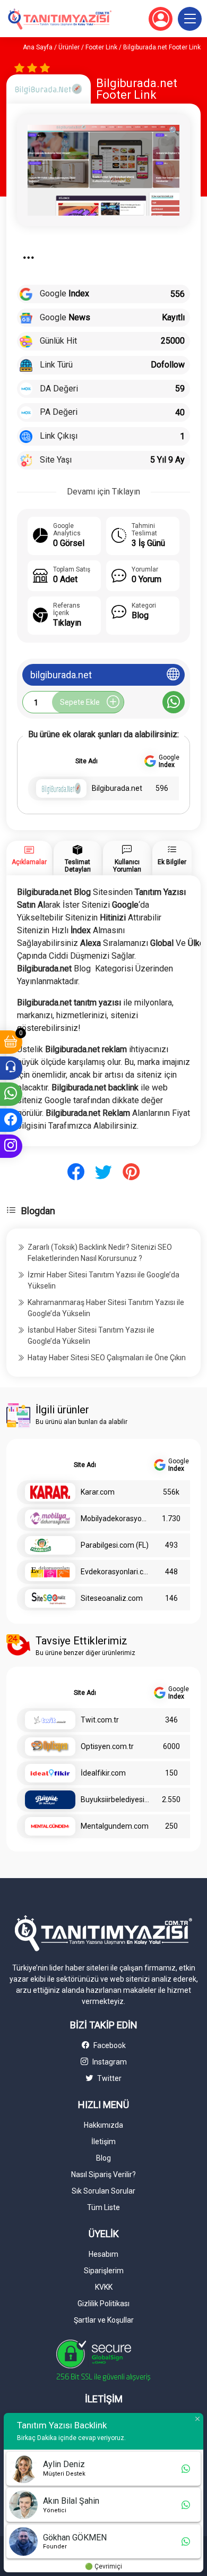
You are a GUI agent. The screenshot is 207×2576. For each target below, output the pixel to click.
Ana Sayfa (38, 47)
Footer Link (101, 47)
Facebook (109, 2045)
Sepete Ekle (80, 702)
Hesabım (103, 2254)
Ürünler (69, 47)
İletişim (103, 2142)
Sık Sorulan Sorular (103, 2191)
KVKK (104, 2287)
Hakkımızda (103, 2125)
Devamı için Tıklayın (103, 492)
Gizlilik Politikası (103, 2304)
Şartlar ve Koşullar (104, 2320)
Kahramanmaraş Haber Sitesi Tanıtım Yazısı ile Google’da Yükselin (106, 1308)
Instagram (109, 2062)
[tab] (29, 858)
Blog (103, 2158)
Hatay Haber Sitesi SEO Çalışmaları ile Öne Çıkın (107, 1358)
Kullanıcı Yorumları (127, 866)
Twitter (109, 2078)
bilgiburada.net (61, 675)
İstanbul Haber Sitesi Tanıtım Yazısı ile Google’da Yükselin (91, 1336)
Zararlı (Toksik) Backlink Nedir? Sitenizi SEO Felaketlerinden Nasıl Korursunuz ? (100, 1253)
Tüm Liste (103, 2207)
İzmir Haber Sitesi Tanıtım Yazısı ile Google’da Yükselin (103, 1280)
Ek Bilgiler (172, 862)
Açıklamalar (29, 862)
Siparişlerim (104, 2271)
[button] (190, 19)
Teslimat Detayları (78, 866)
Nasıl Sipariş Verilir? (103, 2174)
